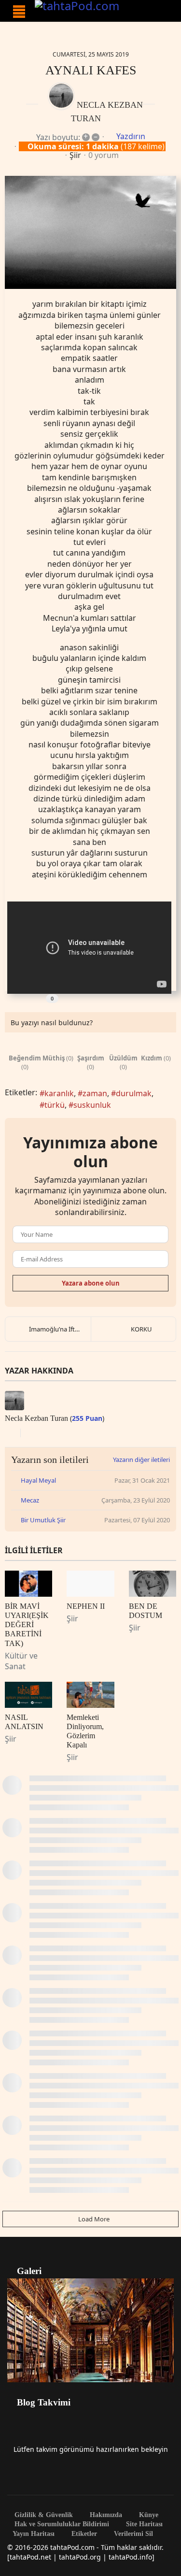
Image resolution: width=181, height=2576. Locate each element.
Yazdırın (131, 136)
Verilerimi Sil (132, 2534)
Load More (93, 2219)
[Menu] (19, 12)
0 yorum (104, 155)
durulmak (134, 1093)
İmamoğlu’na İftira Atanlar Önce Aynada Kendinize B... (60, 1329)
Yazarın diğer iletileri (141, 1460)
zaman (95, 1093)
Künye (148, 2515)
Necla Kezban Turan (36, 1418)
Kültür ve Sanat (21, 1661)
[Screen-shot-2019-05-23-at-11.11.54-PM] (90, 233)
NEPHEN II (86, 1606)
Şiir (75, 155)
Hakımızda (105, 2515)
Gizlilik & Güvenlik (43, 2515)
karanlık (59, 1093)
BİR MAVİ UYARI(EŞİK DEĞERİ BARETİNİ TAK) (27, 1625)
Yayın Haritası (34, 2534)
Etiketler (83, 2534)
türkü (55, 1105)
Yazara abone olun (91, 1283)
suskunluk (92, 1105)
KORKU (141, 1329)
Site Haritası (143, 2524)
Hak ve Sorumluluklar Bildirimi (61, 2524)
